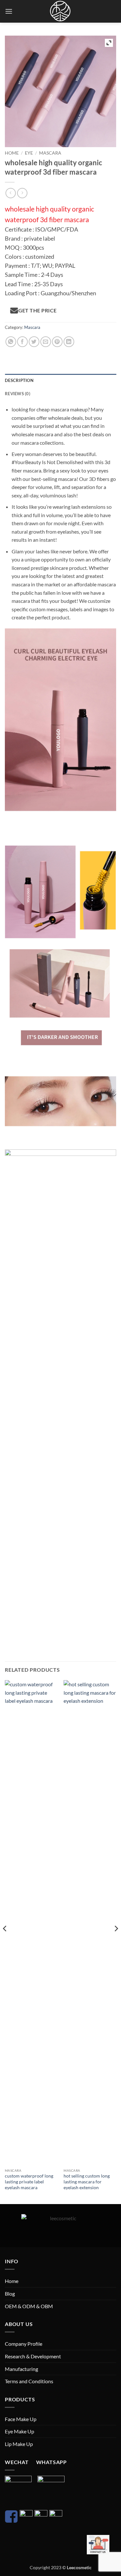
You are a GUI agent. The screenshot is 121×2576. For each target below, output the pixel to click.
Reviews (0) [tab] (18, 394)
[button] (9, 11)
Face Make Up (21, 2419)
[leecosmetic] (61, 11)
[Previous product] (22, 193)
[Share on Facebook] (22, 342)
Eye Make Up (20, 2431)
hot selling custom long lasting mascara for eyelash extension (87, 2182)
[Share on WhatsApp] (11, 342)
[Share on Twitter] (34, 342)
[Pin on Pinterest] (57, 342)
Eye (29, 153)
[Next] (116, 1942)
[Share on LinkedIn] (69, 342)
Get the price (37, 310)
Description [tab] (19, 380)
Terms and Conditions (29, 2381)
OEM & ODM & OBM (29, 2306)
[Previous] (5, 1942)
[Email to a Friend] (46, 342)
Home (12, 153)
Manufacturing (21, 2369)
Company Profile (24, 2344)
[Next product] (10, 193)
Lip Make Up (19, 2444)
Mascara (50, 153)
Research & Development (33, 2356)
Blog (10, 2293)
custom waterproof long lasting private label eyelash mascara (29, 2182)
